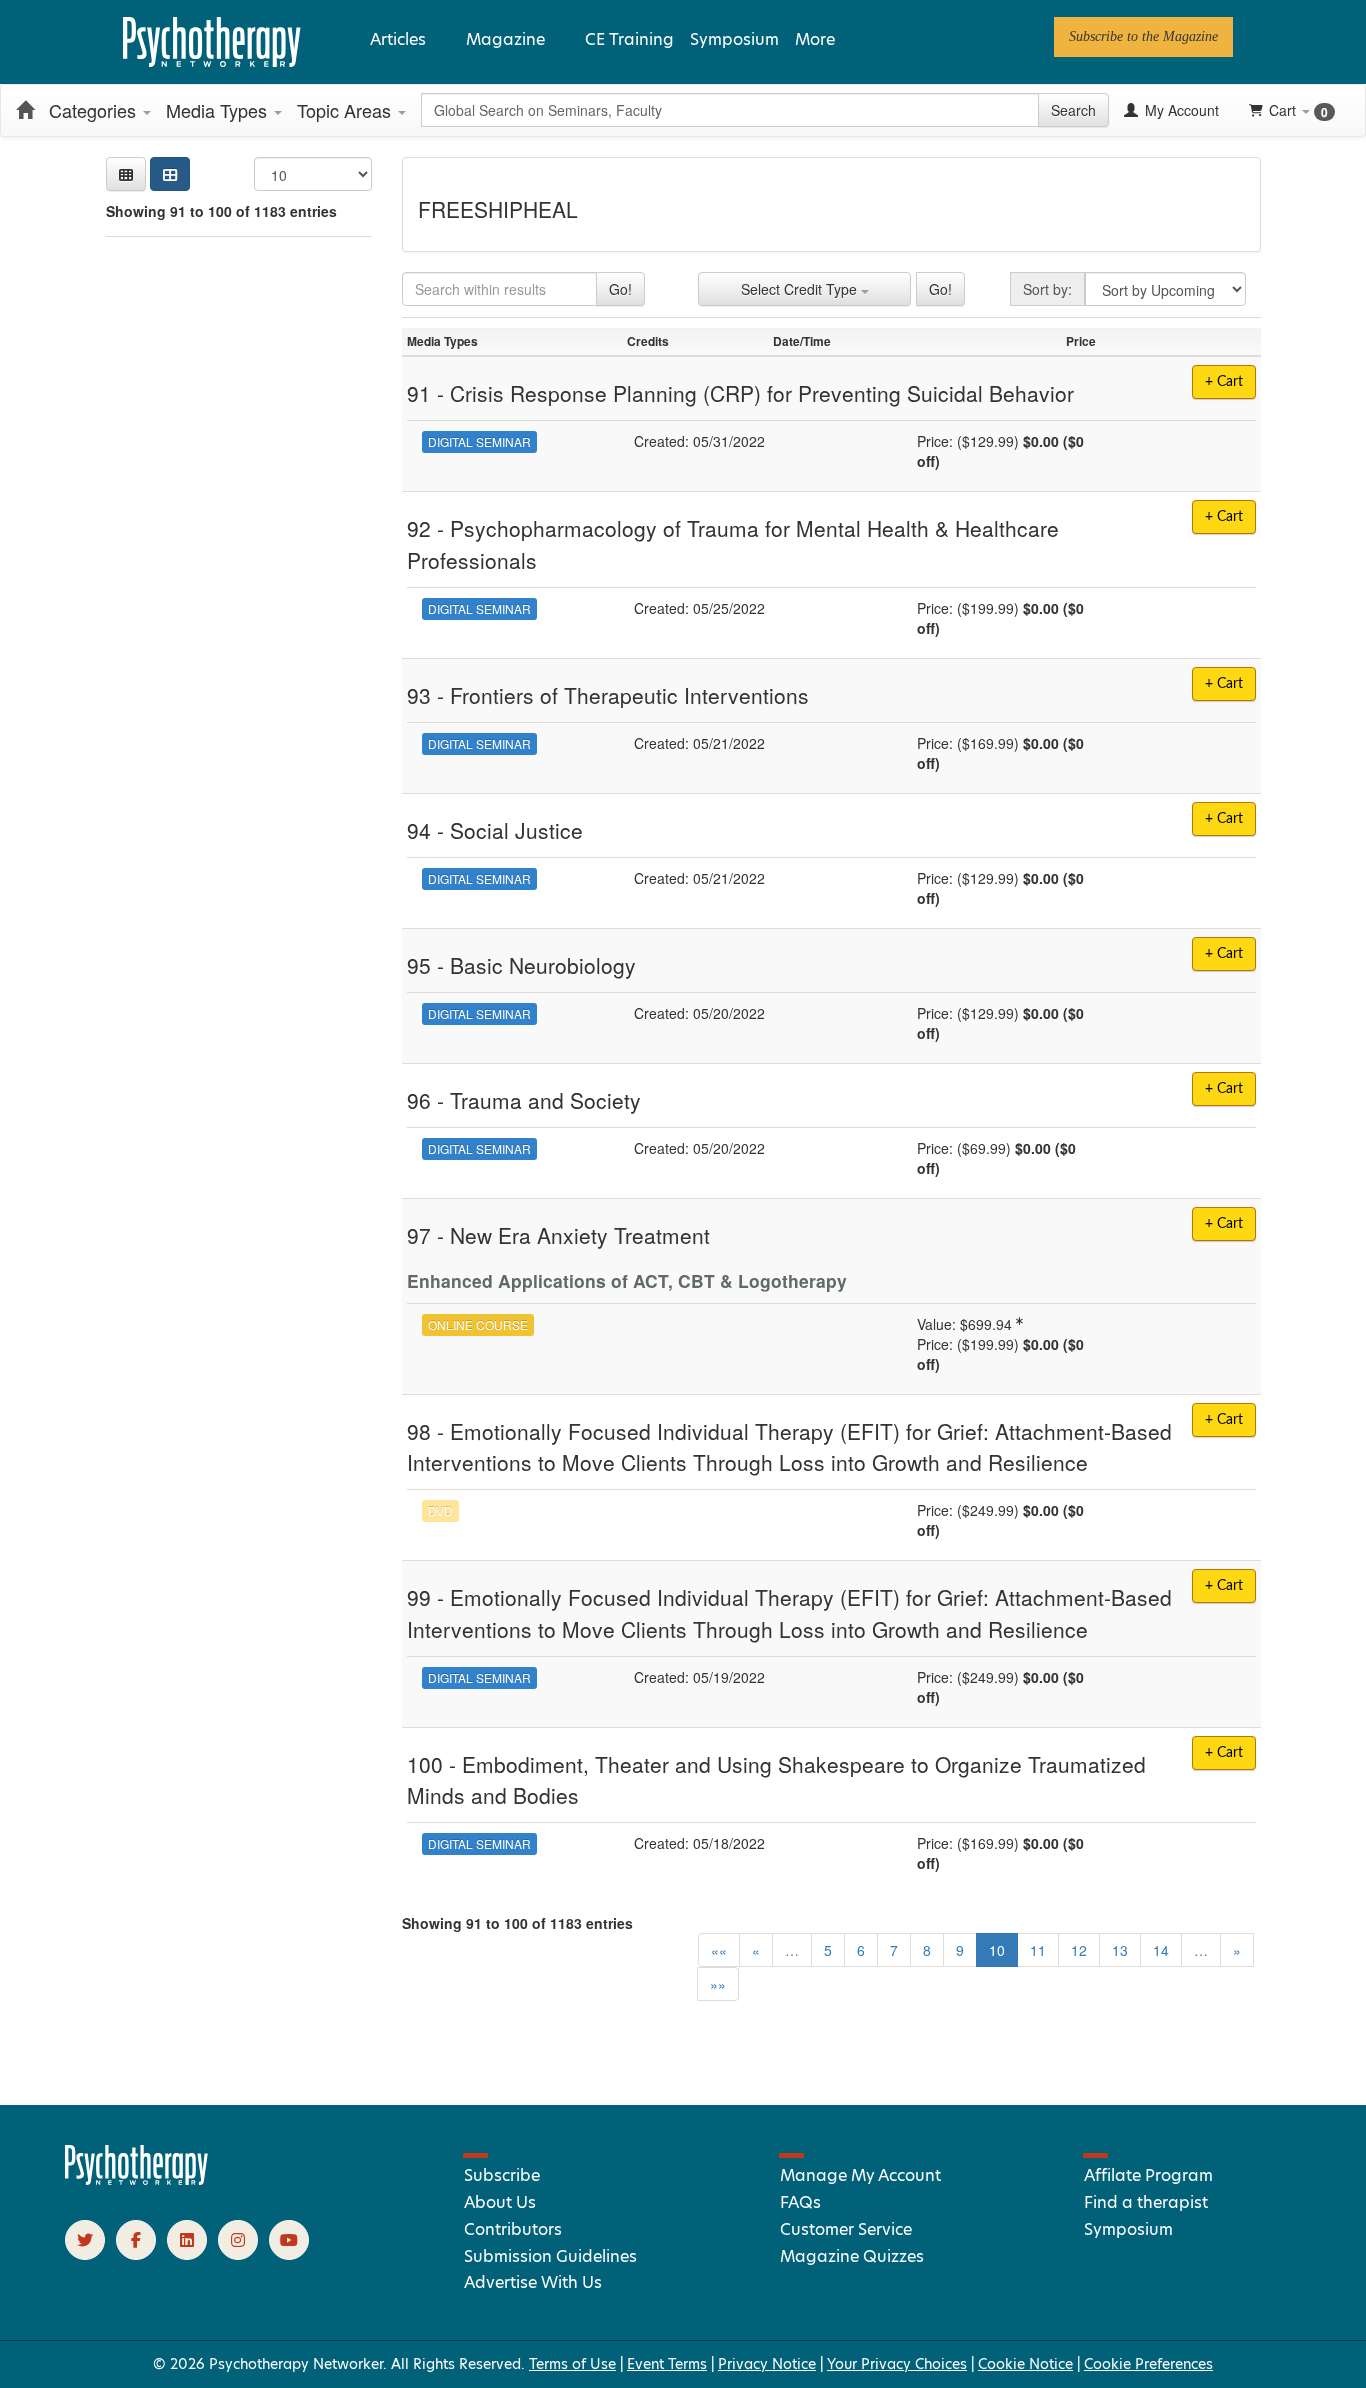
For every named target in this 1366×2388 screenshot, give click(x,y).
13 (1120, 1950)
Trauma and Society (545, 1100)
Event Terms (667, 2364)
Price (1081, 341)
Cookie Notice (1025, 2364)
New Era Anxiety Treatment (580, 1235)
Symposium (734, 39)
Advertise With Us (533, 2282)
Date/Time (802, 341)
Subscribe (502, 2175)
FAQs (800, 2202)
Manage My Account (860, 2175)
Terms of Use (572, 2364)
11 (1038, 1950)
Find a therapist (1146, 2202)
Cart (1298, 110)
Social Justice (516, 830)
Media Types (219, 110)
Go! (620, 289)
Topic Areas (346, 110)
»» (718, 1984)
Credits (648, 341)
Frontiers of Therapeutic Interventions (629, 695)
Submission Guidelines (550, 2256)
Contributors (513, 2229)
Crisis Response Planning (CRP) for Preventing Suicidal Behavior (762, 393)
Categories (95, 110)
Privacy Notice (767, 2364)
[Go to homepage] (137, 2180)
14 (1161, 1950)
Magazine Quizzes (852, 2256)
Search (1073, 110)
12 (1079, 1950)
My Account (1180, 110)
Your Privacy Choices (897, 2364)
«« (719, 1950)
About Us (500, 2202)
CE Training (629, 39)
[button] (126, 174)
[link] (1143, 37)
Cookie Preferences (1148, 2364)
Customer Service (846, 2229)
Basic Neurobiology (543, 965)
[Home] (25, 110)
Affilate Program (1148, 2175)
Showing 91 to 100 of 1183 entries (221, 211)
